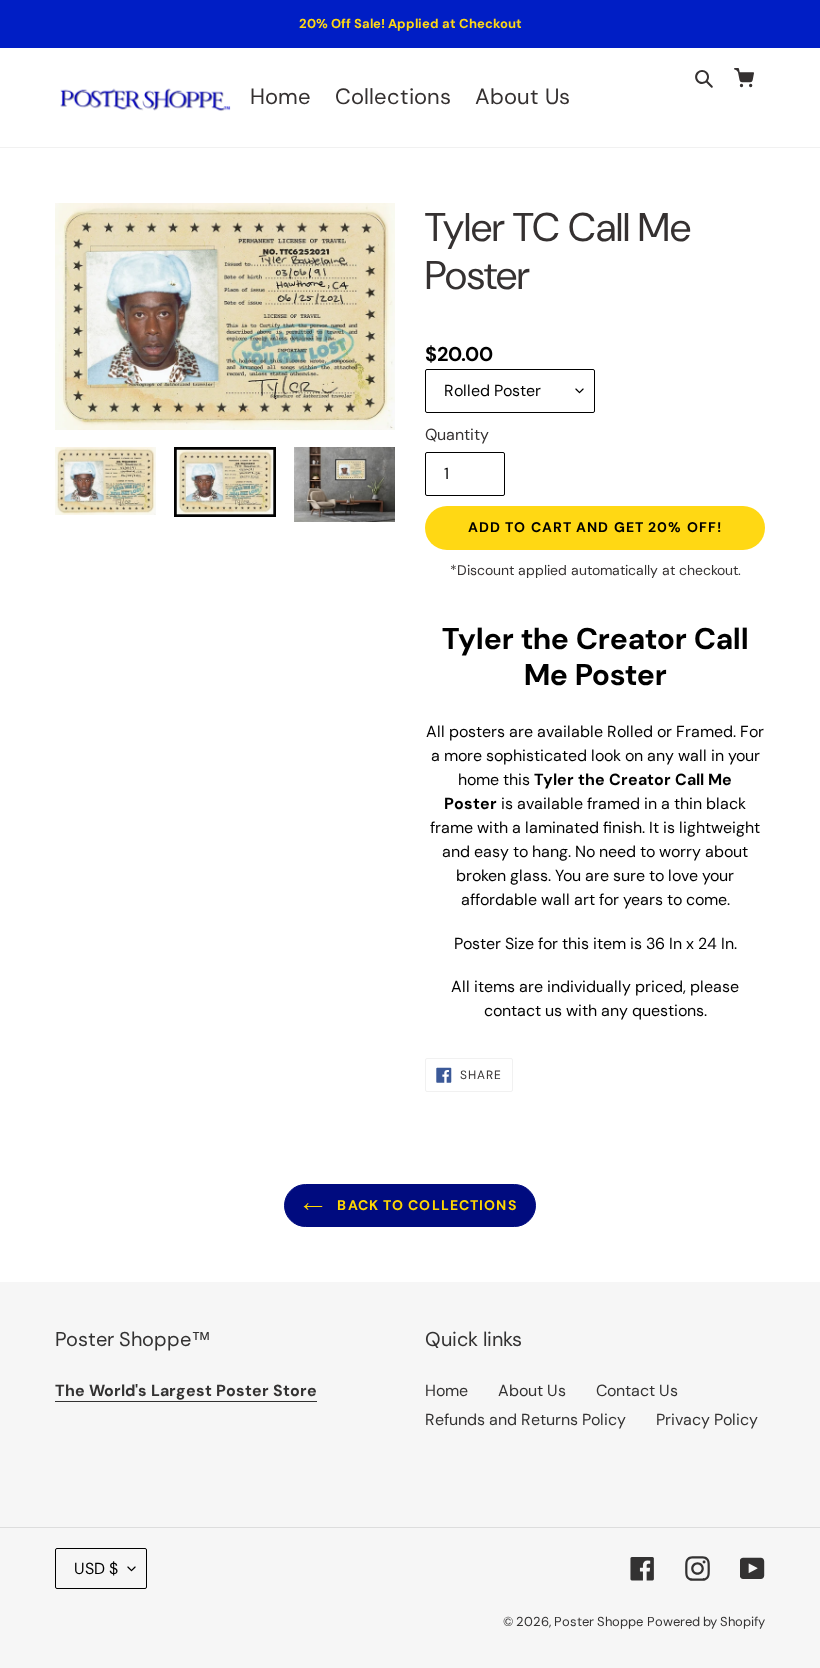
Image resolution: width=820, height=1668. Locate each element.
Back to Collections (424, 1205)
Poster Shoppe (598, 1621)
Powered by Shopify (706, 1621)
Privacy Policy (707, 1419)
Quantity (457, 434)
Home (446, 1390)
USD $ (96, 1568)
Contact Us (637, 1390)
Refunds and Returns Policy (525, 1419)
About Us (532, 1390)
